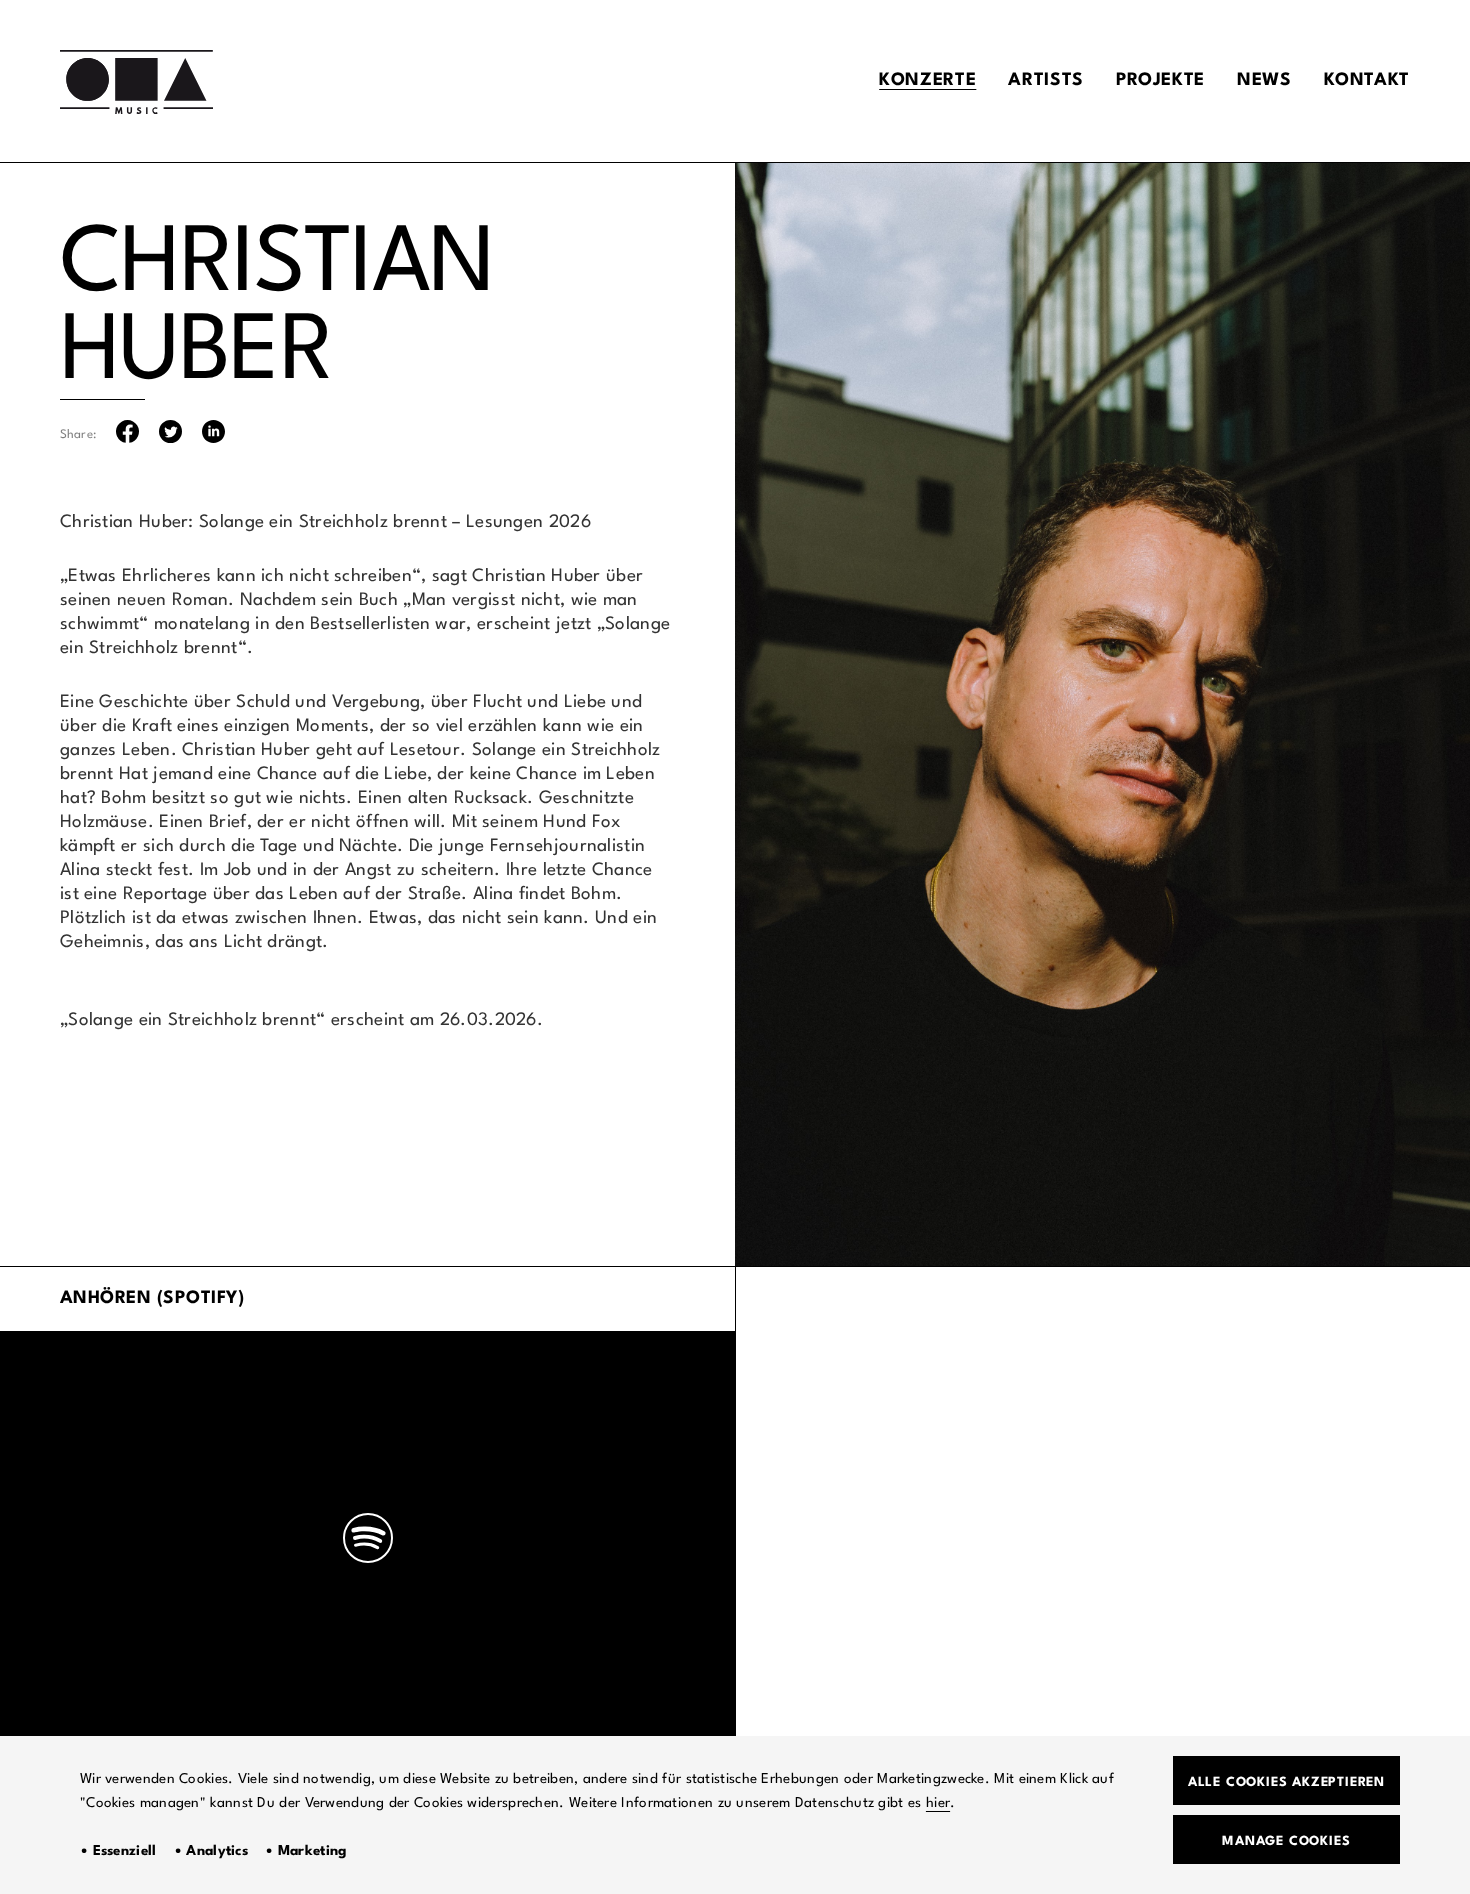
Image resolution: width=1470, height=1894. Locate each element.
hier (938, 1803)
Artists (1045, 80)
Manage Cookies (1286, 1841)
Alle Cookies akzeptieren (1286, 1782)
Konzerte (927, 80)
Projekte (1160, 80)
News (1264, 80)
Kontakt (1367, 80)
